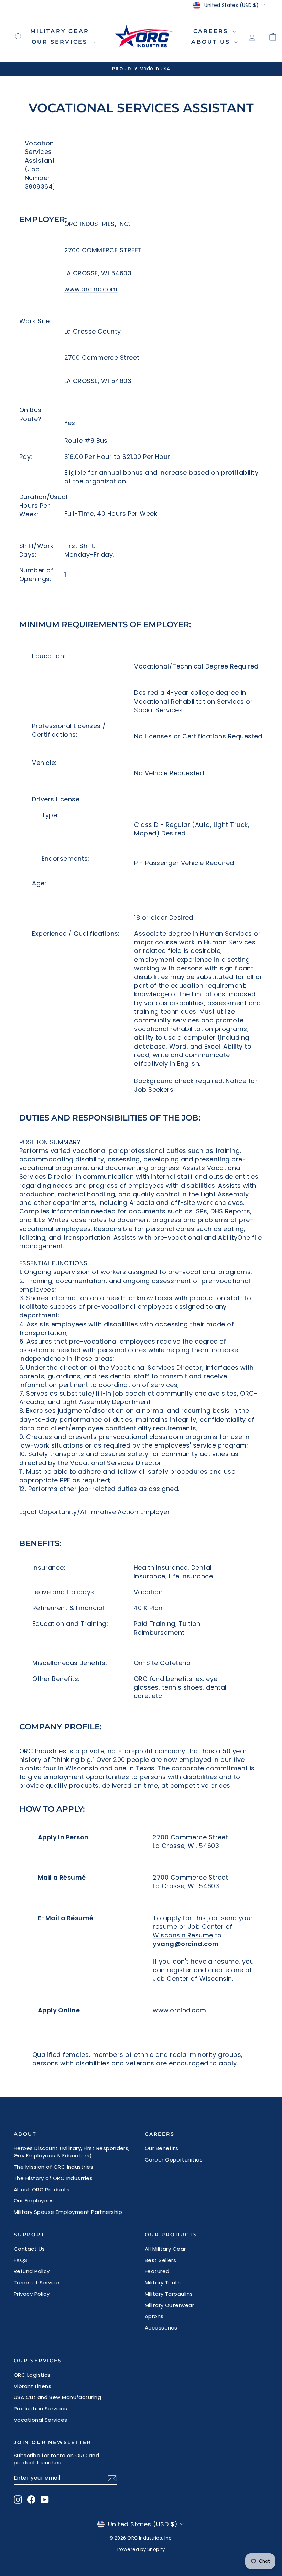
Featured (157, 2271)
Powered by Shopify (141, 2549)
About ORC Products (42, 2190)
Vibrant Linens (32, 2386)
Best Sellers (160, 2260)
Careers (212, 31)
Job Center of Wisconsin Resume (192, 1931)
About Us (212, 42)
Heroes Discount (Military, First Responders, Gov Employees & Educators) (72, 2152)
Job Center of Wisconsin (192, 1979)
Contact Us (29, 2249)
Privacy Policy (32, 2294)
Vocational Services (41, 2420)
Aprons (154, 2316)
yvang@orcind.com (186, 1944)
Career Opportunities (174, 2160)
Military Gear (61, 31)
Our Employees (34, 2201)
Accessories (161, 2328)
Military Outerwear (169, 2305)
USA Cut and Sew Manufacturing (57, 2397)
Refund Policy (32, 2271)
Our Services (61, 42)
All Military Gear (165, 2249)
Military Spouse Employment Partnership (68, 2212)
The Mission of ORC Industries (53, 2167)
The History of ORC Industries (53, 2178)
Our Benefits (161, 2148)
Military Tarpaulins (169, 2294)
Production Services (41, 2409)
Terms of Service (36, 2283)
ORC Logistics (32, 2375)
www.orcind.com (91, 289)
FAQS (21, 2260)
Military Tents (163, 2283)
